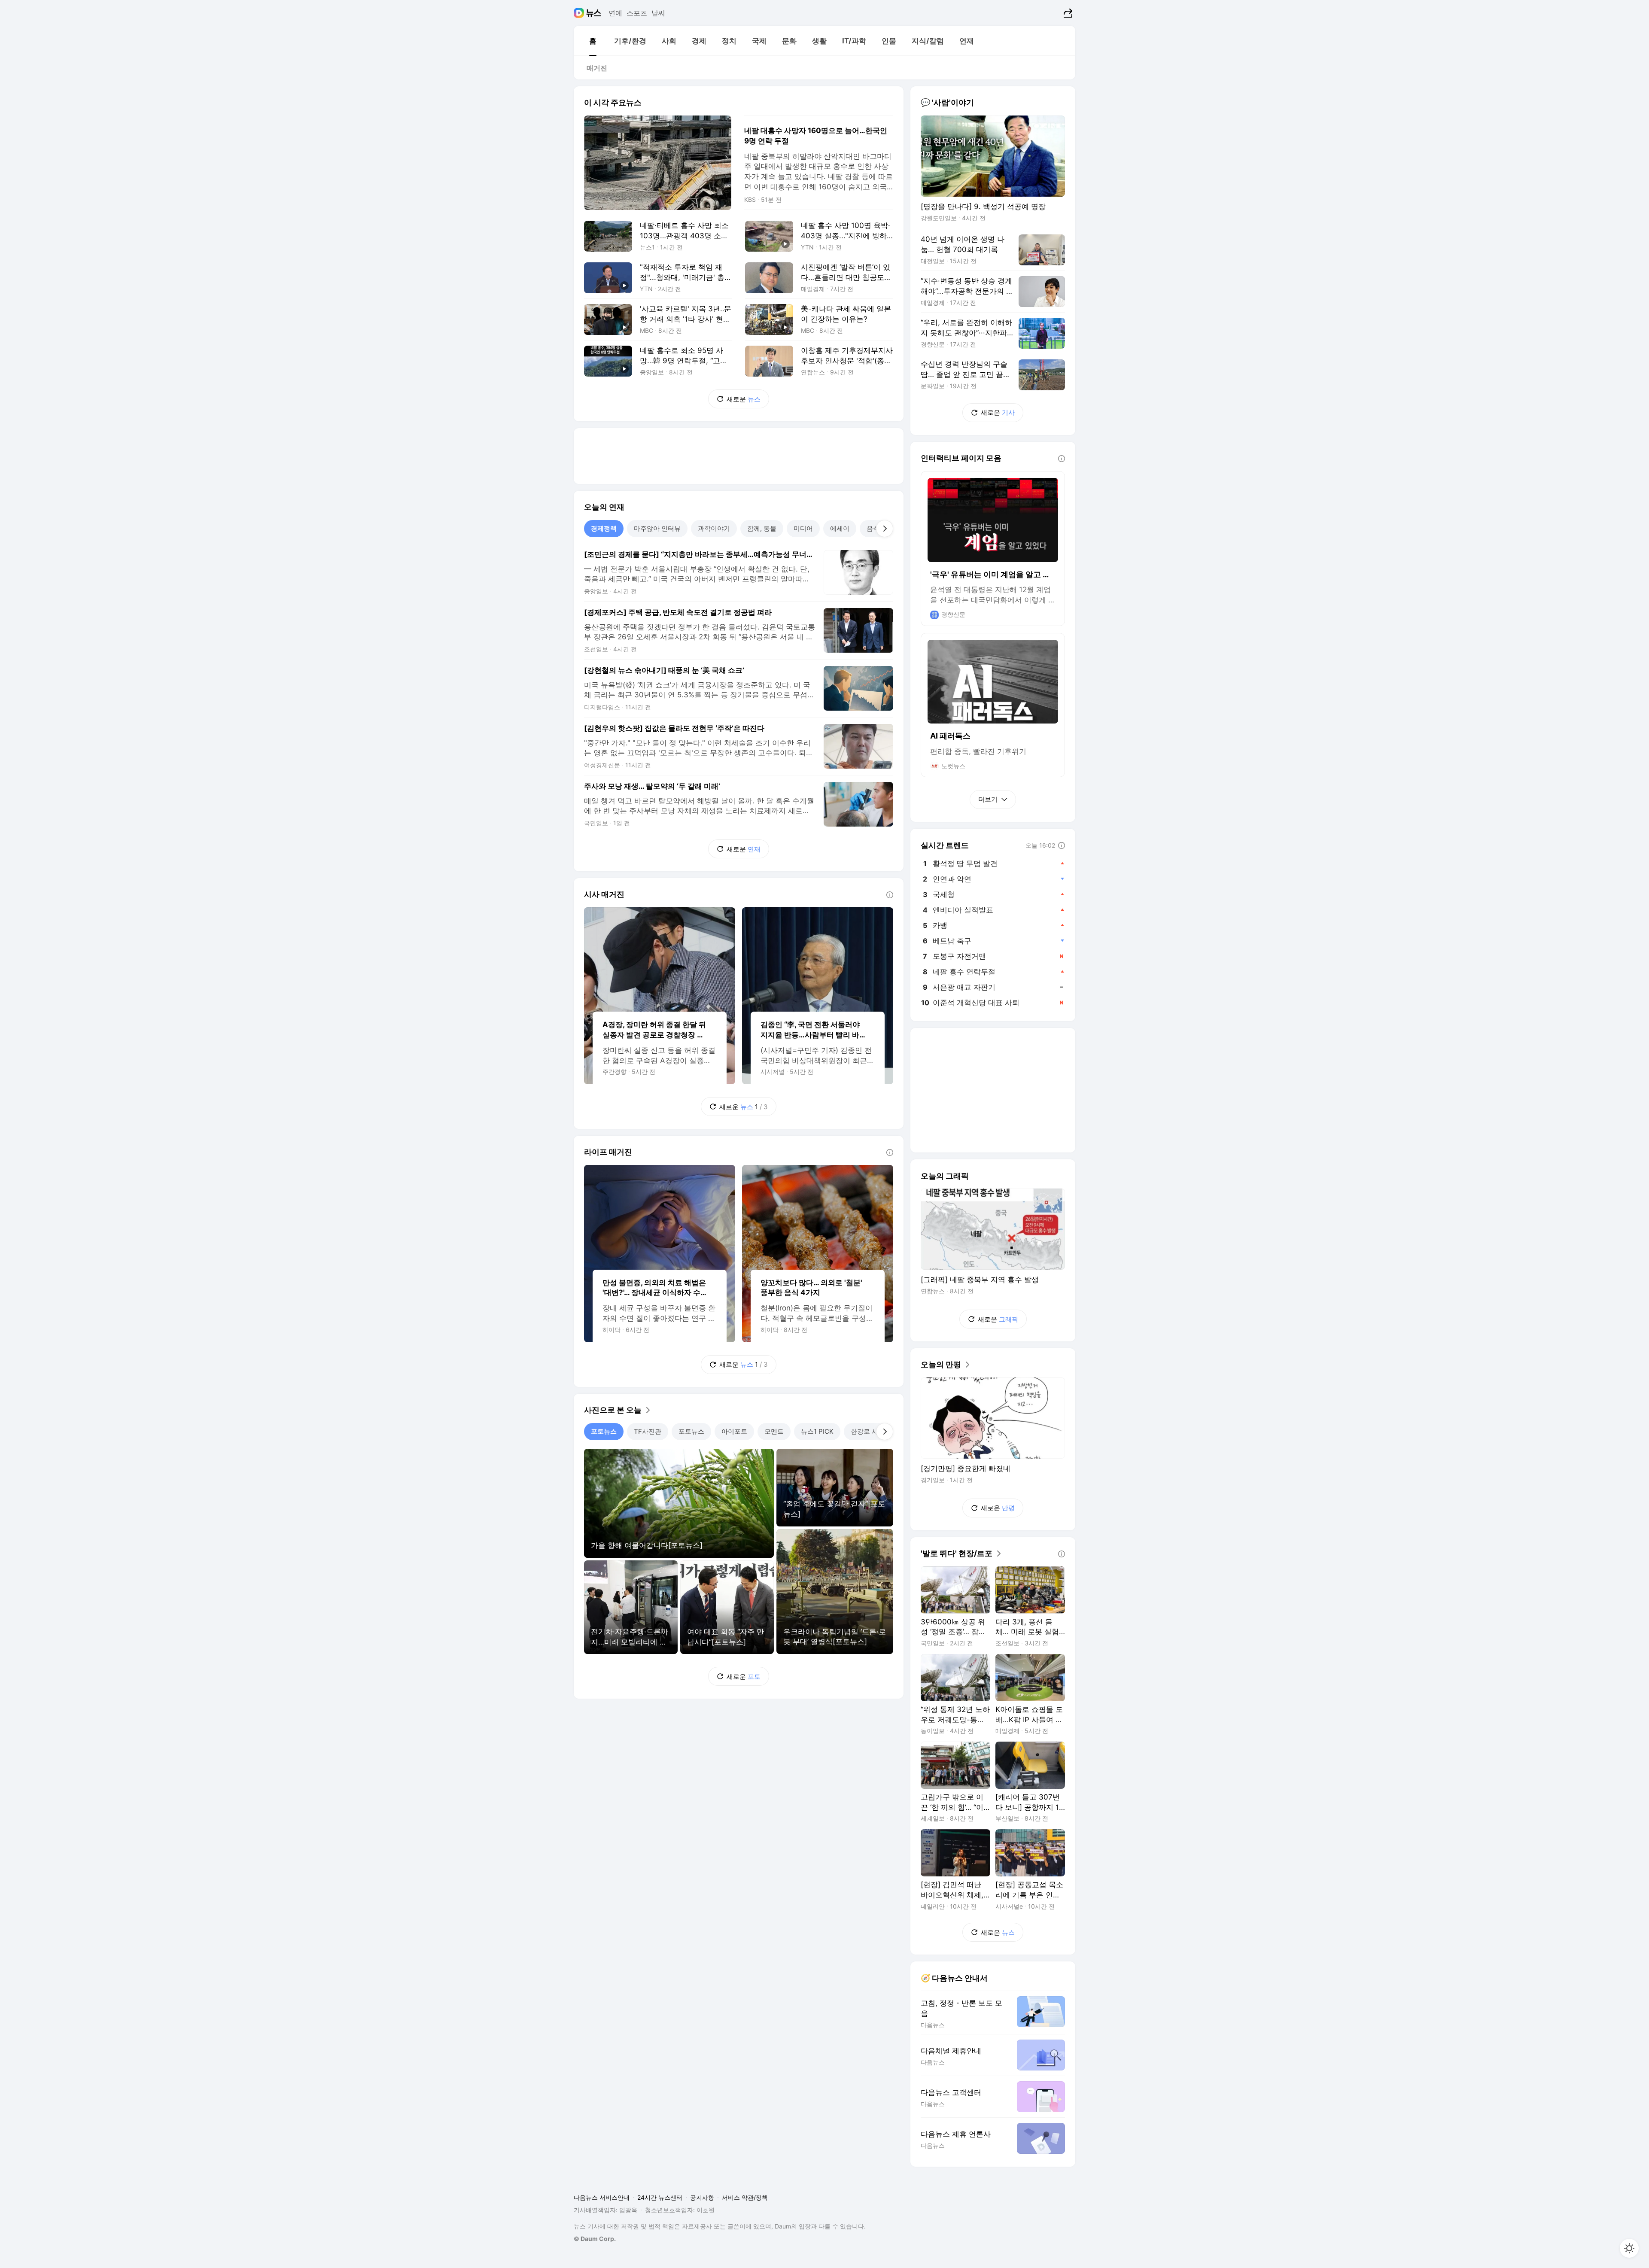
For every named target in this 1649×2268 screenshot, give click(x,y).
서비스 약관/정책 (745, 2197)
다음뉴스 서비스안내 (602, 2197)
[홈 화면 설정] (1629, 2248)
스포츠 (637, 13)
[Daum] (580, 13)
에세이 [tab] (840, 528)
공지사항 (702, 2197)
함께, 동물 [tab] (762, 528)
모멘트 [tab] (774, 1431)
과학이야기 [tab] (714, 528)
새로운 (744, 399)
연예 (615, 13)
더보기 (988, 799)
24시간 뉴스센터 (660, 2197)
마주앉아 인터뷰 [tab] (657, 528)
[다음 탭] (885, 529)
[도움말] (890, 895)
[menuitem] (593, 41)
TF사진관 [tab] (648, 1431)
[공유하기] (1067, 13)
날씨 (658, 13)
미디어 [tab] (803, 528)
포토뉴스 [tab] (604, 1431)
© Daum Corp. (595, 2239)
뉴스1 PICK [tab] (817, 1431)
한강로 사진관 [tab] (871, 1431)
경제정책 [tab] (604, 528)
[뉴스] (594, 13)
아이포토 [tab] (734, 1431)
